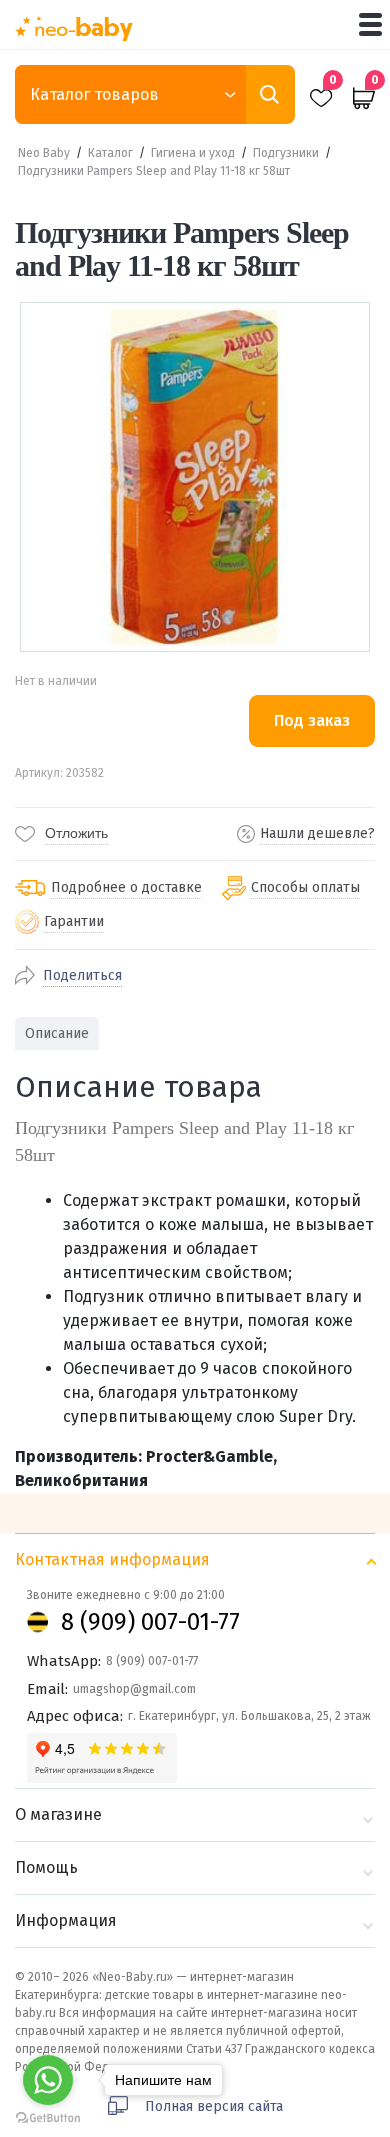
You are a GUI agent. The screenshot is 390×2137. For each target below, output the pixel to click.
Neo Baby (44, 153)
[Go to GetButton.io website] (48, 2117)
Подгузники (286, 153)
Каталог (110, 153)
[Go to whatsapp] (48, 2080)
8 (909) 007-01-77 (150, 1622)
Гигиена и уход (193, 153)
